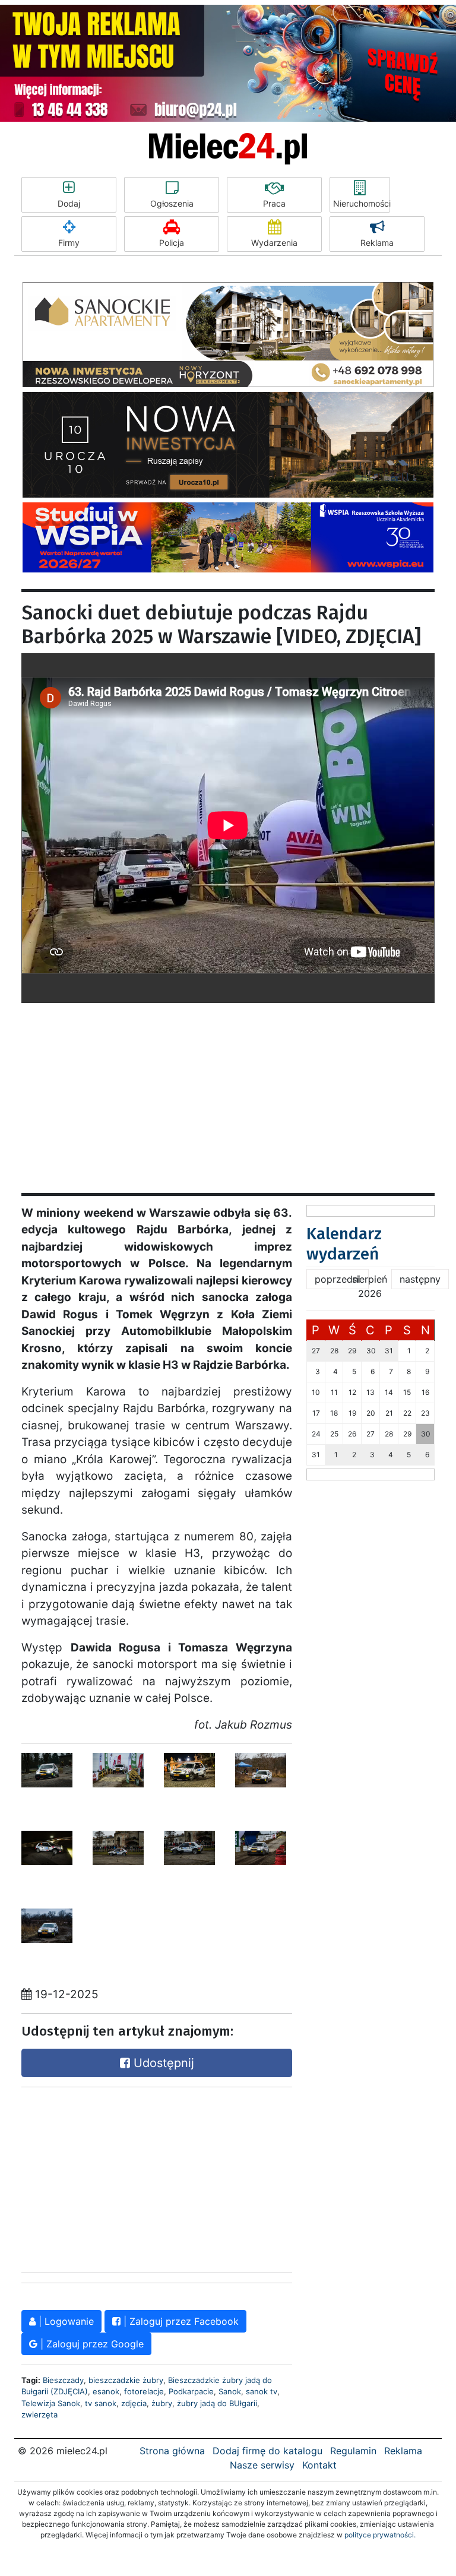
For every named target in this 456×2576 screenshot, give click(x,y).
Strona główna (172, 2451)
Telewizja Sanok (51, 2403)
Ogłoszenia (172, 203)
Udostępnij (162, 2063)
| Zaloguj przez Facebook (180, 2321)
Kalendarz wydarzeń (344, 1244)
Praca (274, 203)
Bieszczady (63, 2380)
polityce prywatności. (380, 2535)
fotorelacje (144, 2391)
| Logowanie (65, 2321)
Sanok (230, 2391)
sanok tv (262, 2391)
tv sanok (101, 2403)
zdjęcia (134, 2403)
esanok (106, 2391)
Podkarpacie (191, 2391)
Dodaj (69, 203)
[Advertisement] (228, 1086)
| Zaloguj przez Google (91, 2344)
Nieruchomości (362, 203)
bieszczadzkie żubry (126, 2380)
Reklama (377, 243)
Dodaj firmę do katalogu (267, 2451)
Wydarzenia (274, 243)
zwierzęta (39, 2414)
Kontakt (319, 2465)
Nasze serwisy (262, 2465)
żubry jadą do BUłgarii (217, 2403)
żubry (162, 2403)
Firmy (69, 243)
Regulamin (353, 2451)
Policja (172, 243)
